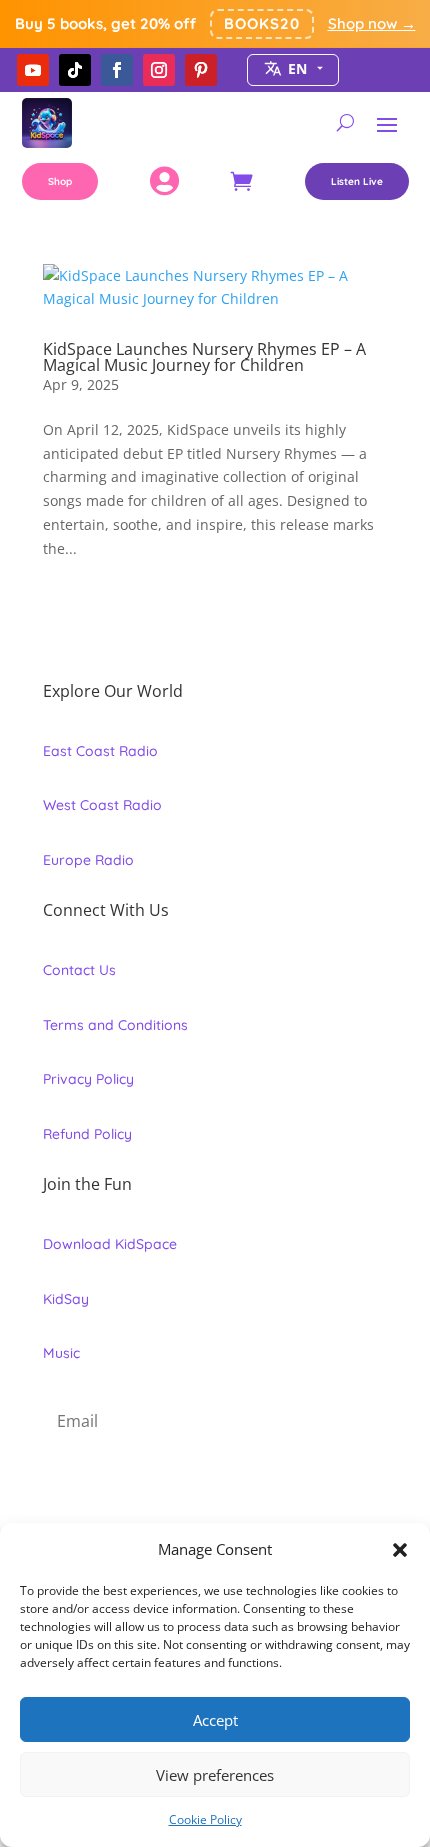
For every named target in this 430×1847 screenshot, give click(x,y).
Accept (215, 1720)
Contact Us (79, 970)
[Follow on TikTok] (75, 70)
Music (61, 1353)
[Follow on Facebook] (117, 70)
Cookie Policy (205, 1819)
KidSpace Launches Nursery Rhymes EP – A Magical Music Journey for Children (204, 357)
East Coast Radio (100, 751)
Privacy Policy (88, 1079)
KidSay (66, 1299)
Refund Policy (87, 1134)
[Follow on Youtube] (33, 70)
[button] (400, 1550)
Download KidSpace (110, 1244)
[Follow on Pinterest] (201, 70)
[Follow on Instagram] (159, 70)
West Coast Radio (102, 805)
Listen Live (357, 181)
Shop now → (372, 23)
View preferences (215, 1775)
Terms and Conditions (115, 1025)
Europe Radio (88, 860)
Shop (60, 181)
